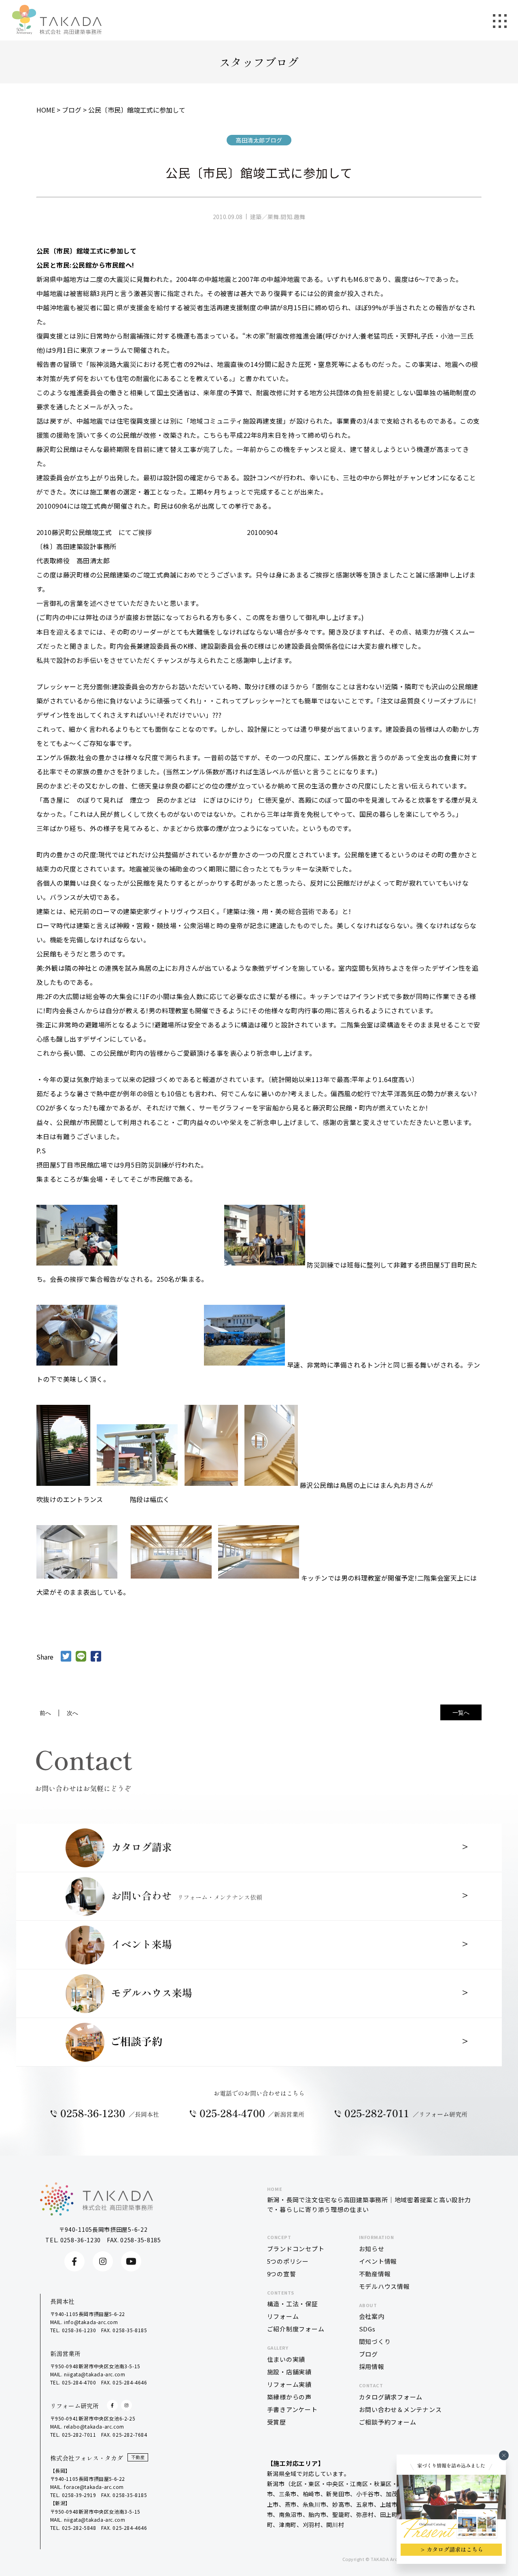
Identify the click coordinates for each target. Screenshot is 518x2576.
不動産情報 (375, 2274)
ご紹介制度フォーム (296, 2329)
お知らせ (372, 2249)
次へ (72, 1713)
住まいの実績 (286, 2359)
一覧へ (461, 1712)
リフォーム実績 (289, 2384)
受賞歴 (277, 2422)
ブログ (368, 2354)
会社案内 (372, 2316)
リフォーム (283, 2316)
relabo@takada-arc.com (94, 2426)
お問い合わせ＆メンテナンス (400, 2409)
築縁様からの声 (289, 2397)
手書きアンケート (292, 2409)
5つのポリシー (288, 2261)
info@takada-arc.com (91, 2322)
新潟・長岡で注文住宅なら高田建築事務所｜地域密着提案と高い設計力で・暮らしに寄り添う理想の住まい (369, 2200)
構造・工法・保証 (293, 2304)
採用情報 (372, 2366)
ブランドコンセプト (296, 2249)
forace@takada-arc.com (94, 2487)
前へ (45, 1713)
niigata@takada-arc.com (94, 2374)
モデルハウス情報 (384, 2286)
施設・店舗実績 (289, 2372)
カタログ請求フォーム (391, 2397)
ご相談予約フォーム (388, 2422)
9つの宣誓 (282, 2274)
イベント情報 (378, 2261)
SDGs (367, 2329)
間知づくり (375, 2341)
